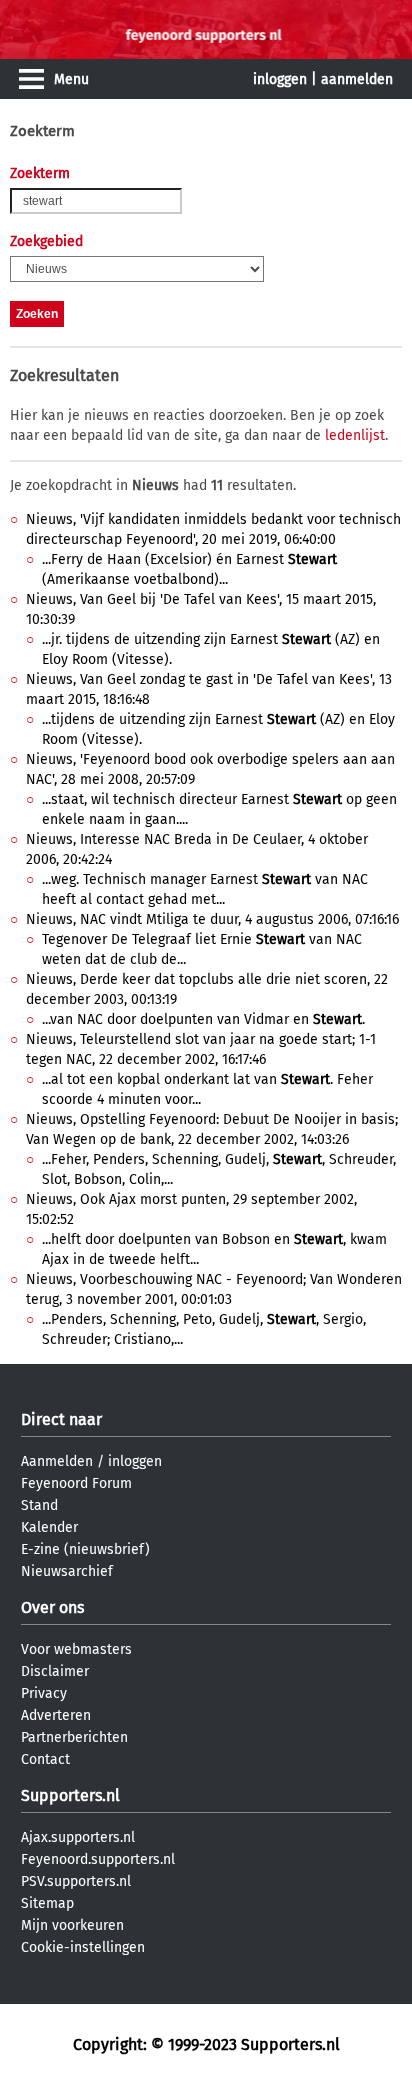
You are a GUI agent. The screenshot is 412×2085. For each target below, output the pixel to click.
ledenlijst (355, 435)
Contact (45, 1759)
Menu (71, 79)
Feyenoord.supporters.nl (98, 1859)
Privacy (44, 1693)
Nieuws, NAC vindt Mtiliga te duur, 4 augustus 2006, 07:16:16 (212, 919)
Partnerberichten (74, 1737)
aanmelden (357, 79)
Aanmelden (57, 1461)
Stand (39, 1505)
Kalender (49, 1527)
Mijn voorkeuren (72, 1925)
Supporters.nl (70, 1795)
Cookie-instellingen (83, 1947)
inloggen (280, 79)
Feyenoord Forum (76, 1483)
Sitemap (47, 1903)
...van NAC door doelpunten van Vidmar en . (203, 1019)
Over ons (52, 1607)
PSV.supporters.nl (76, 1881)
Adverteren (56, 1715)
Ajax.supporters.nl (78, 1837)
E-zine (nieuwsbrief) (85, 1549)
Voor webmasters (76, 1649)
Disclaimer (55, 1671)
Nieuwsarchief (67, 1571)
